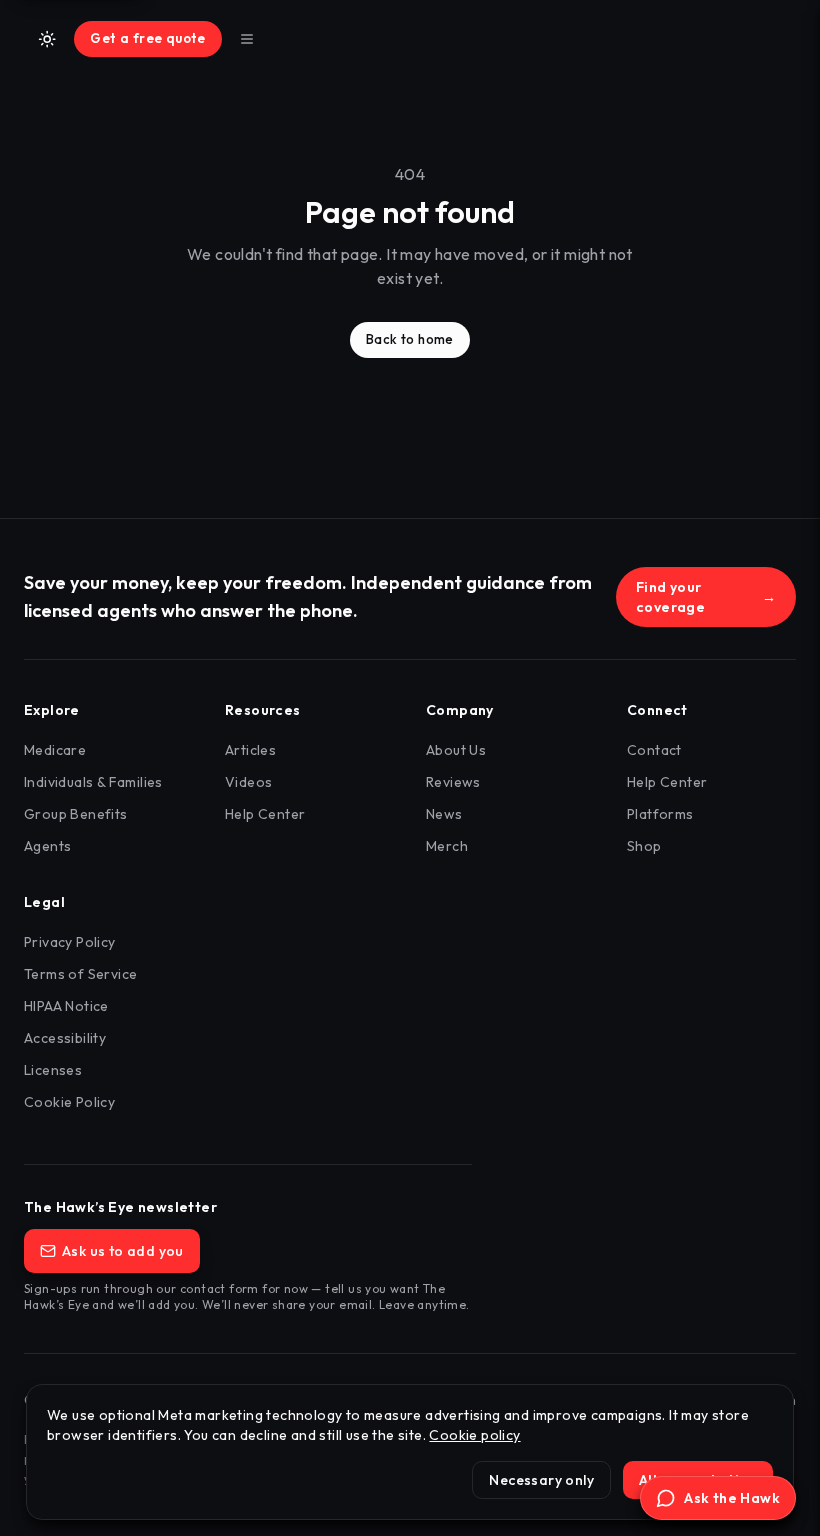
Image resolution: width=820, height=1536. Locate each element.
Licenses (53, 1070)
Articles (250, 750)
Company (460, 710)
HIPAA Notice (66, 1006)
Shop (644, 846)
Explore (52, 710)
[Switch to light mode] (47, 39)
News (444, 814)
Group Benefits (76, 814)
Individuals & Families (93, 782)
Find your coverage (706, 597)
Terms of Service (80, 974)
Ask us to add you (123, 1251)
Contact (654, 750)
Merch (447, 846)
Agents (47, 846)
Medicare (55, 750)
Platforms (660, 814)
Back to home (410, 339)
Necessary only (541, 1480)
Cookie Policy (69, 1102)
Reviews (453, 782)
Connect (657, 710)
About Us (456, 750)
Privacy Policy (70, 942)
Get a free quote (147, 38)
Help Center (265, 814)
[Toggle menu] (247, 39)
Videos (248, 782)
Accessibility (65, 1038)
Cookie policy (474, 1435)
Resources (263, 710)
